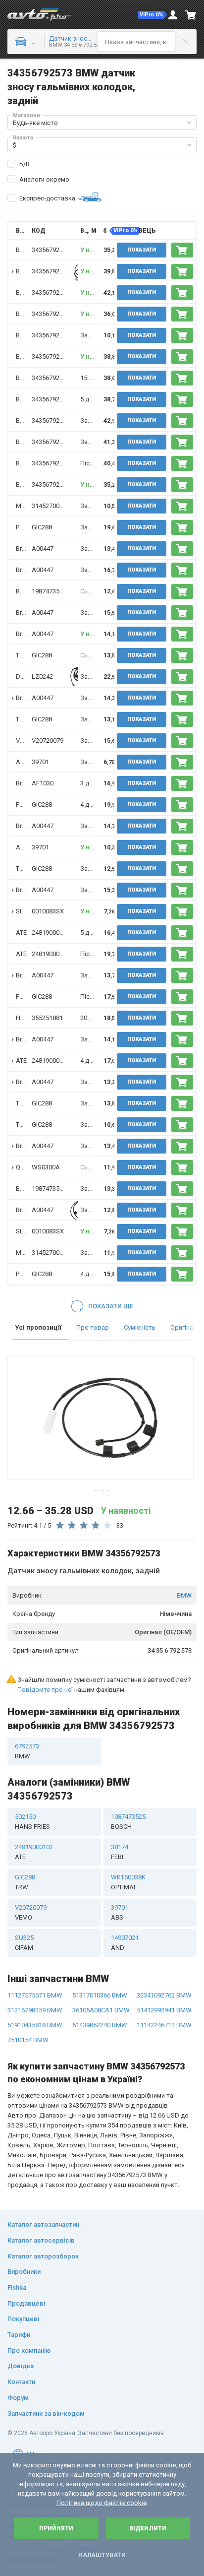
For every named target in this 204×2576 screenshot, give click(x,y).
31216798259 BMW (35, 2010)
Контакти (21, 2382)
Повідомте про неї (45, 1690)
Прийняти (56, 2528)
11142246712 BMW (164, 2025)
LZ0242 (42, 676)
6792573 (27, 1751)
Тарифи (19, 2335)
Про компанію (29, 2351)
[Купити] (182, 250)
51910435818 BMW (35, 2025)
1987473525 (49, 591)
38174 (120, 1852)
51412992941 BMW (164, 2010)
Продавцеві (26, 2303)
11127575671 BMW (35, 1995)
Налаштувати (102, 2555)
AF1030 (43, 783)
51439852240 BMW (100, 2025)
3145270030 (49, 506)
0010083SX (48, 911)
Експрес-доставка (47, 198)
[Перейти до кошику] (191, 15)
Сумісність (140, 1327)
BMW (184, 1595)
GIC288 (42, 527)
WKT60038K (128, 1882)
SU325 (24, 1943)
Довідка (21, 2366)
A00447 (43, 548)
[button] (153, 15)
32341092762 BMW (164, 1995)
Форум (18, 2398)
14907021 (125, 1943)
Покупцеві (23, 2319)
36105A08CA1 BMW (101, 2010)
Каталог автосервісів (41, 2240)
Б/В (25, 164)
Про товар (93, 1327)
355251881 (47, 1018)
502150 (32, 1822)
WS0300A (46, 1167)
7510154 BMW (28, 2040)
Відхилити (148, 2528)
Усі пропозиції (38, 1327)
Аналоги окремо (44, 179)
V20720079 (48, 741)
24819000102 (51, 933)
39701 (40, 762)
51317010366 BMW (100, 1995)
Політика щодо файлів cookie (102, 2503)
